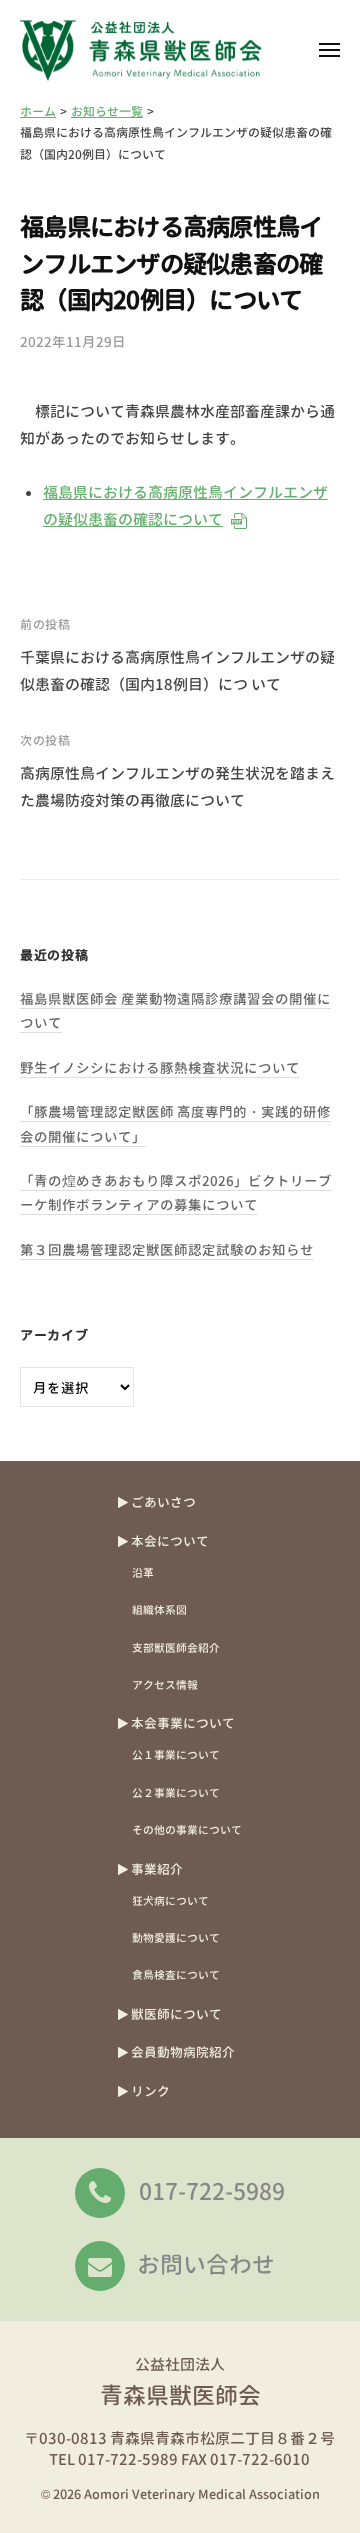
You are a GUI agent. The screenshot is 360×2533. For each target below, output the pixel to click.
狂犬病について (170, 1900)
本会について (170, 1541)
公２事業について (176, 1792)
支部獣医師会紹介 (176, 1647)
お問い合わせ (206, 2264)
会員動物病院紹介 (183, 2052)
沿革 (143, 1572)
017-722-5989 (212, 2191)
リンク (150, 2091)
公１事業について (176, 1754)
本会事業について (183, 1723)
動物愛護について (176, 1937)
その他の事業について (187, 1829)
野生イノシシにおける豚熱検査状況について (160, 1067)
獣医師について (176, 2014)
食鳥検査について (176, 1974)
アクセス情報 (165, 1684)
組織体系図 (159, 1609)
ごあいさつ (163, 1502)
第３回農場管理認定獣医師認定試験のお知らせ (167, 1249)
